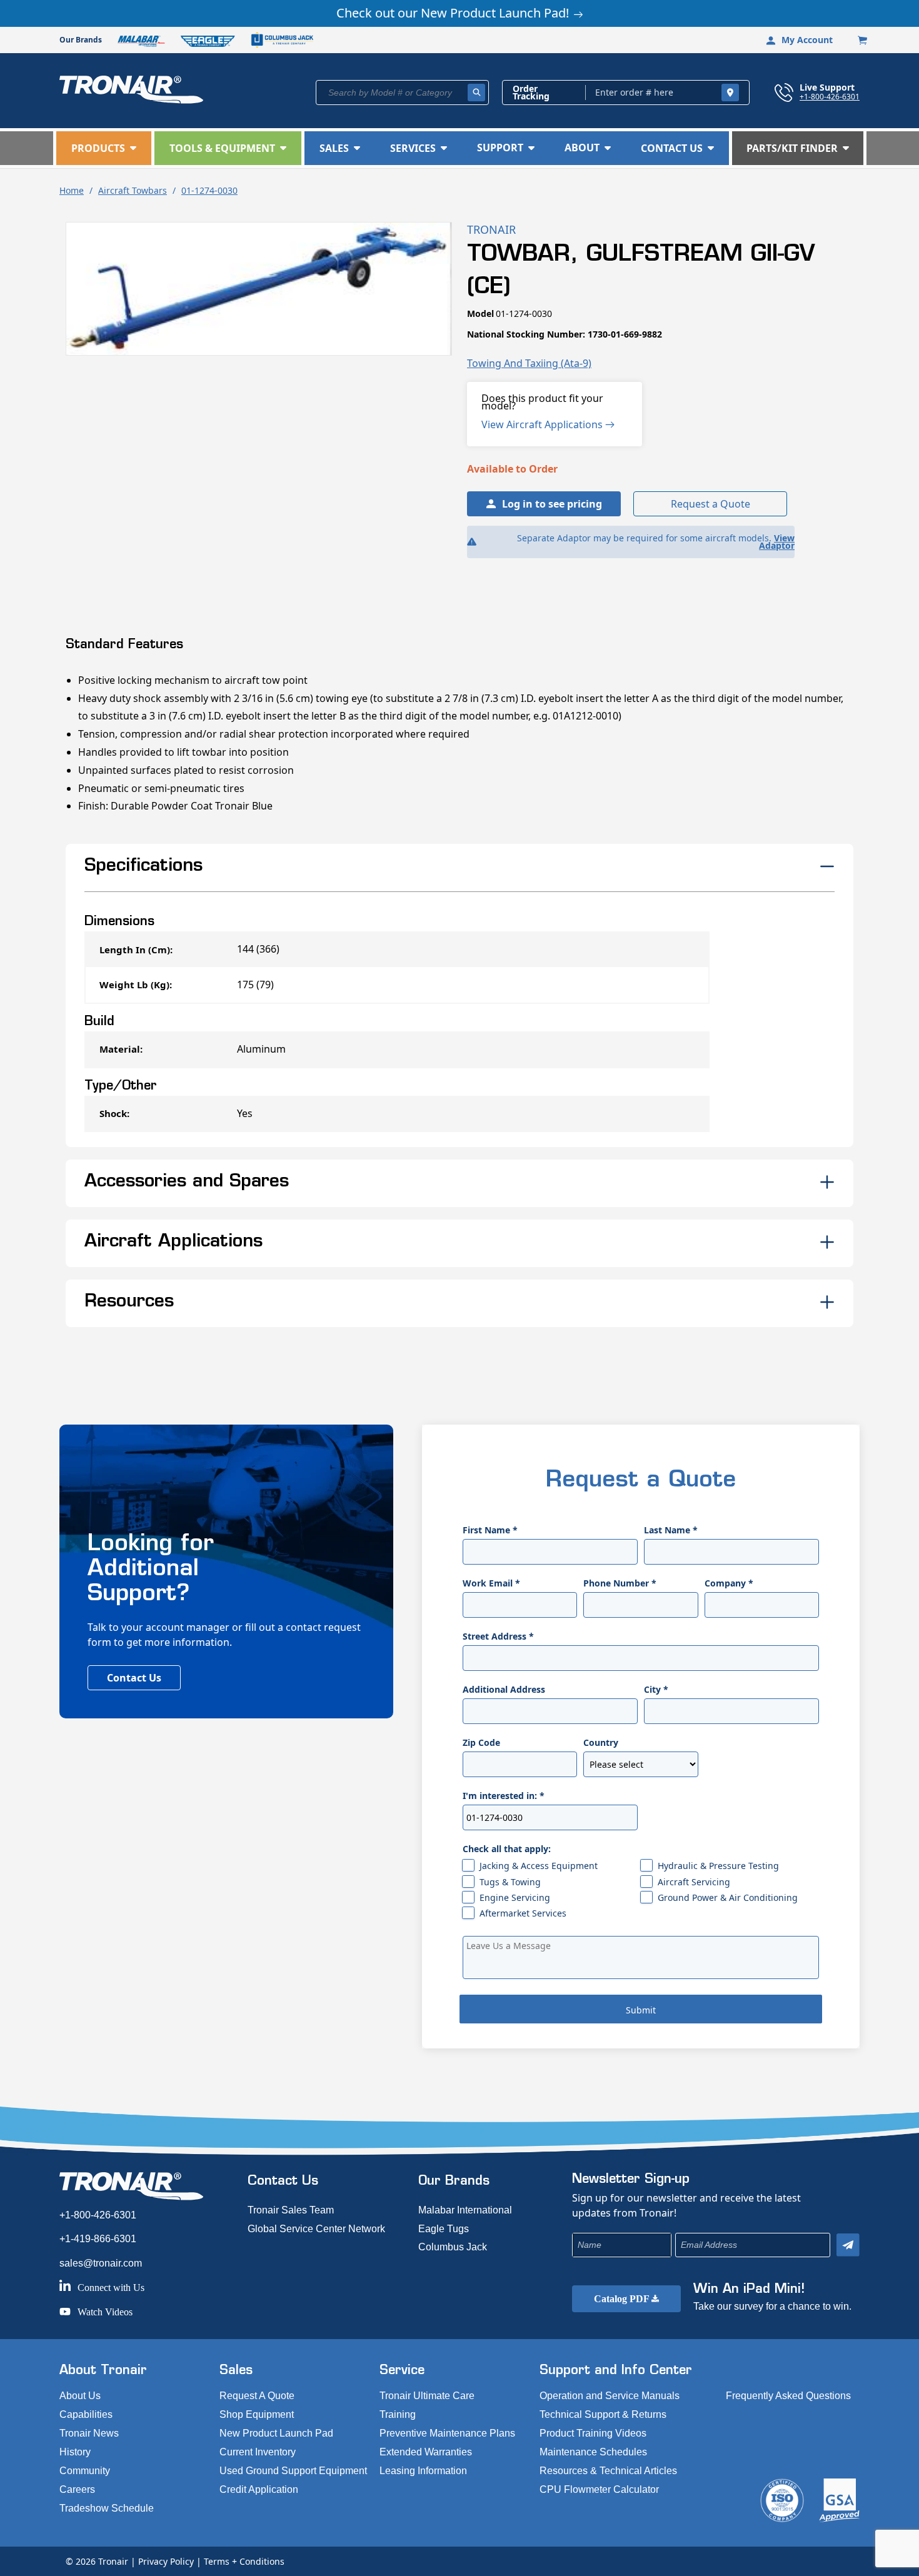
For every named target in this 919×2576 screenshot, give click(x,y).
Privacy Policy (166, 2561)
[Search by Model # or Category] (476, 93)
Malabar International (465, 2210)
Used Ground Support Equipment (293, 2471)
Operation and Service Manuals (610, 2396)
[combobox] (402, 93)
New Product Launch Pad (276, 2433)
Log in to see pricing (552, 504)
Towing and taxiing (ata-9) (529, 363)
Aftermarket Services (523, 1913)
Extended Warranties (426, 2452)
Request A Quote (257, 2396)
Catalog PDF (623, 2299)
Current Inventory (258, 2452)
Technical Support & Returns (603, 2414)
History (75, 2452)
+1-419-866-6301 (98, 2239)
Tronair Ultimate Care (427, 2396)
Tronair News (89, 2433)
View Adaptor (777, 542)
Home (72, 190)
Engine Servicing (515, 1897)
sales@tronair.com (101, 2263)
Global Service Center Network (316, 2229)
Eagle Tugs (444, 2229)
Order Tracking (531, 93)
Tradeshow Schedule (107, 2508)
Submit (641, 2010)
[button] (104, 148)
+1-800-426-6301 (830, 96)
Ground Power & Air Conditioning (728, 1897)
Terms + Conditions (244, 2561)
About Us (80, 2396)
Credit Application (259, 2489)
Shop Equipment (257, 2414)
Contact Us (134, 1678)
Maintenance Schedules (593, 2452)
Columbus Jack (453, 2247)
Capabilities (86, 2414)
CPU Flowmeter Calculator (599, 2489)
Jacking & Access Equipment (539, 1866)
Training (398, 2414)
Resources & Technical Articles (608, 2471)
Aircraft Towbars (133, 190)
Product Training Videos (593, 2433)
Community (85, 2471)
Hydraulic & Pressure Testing (718, 1866)
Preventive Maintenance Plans (447, 2433)
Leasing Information (423, 2471)
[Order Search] (730, 93)
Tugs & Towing (510, 1882)
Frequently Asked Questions (788, 2396)
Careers (77, 2489)
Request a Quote (711, 504)
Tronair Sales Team (291, 2210)
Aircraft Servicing (694, 1882)
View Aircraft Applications (543, 424)
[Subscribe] (848, 2245)
